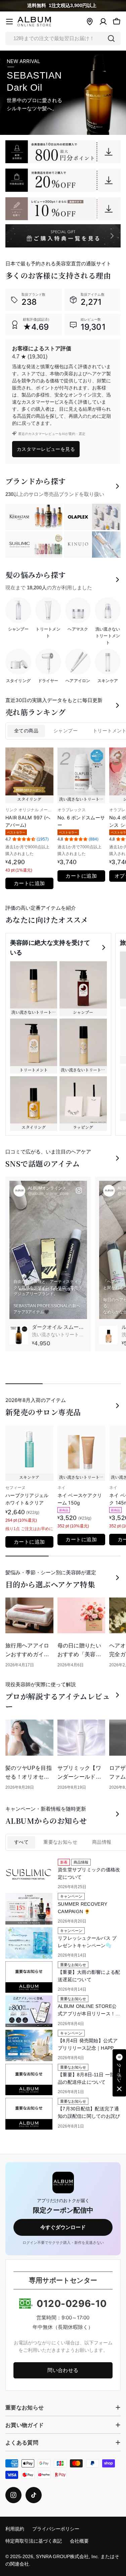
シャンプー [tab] (66, 731)
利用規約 (15, 2529)
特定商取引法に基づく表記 (34, 2541)
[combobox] (63, 38)
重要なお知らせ (60, 1842)
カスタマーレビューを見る (46, 449)
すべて (21, 1842)
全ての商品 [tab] (26, 731)
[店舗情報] (90, 22)
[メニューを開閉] (9, 22)
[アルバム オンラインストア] (63, 152)
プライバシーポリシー (56, 2529)
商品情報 (102, 1842)
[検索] (111, 38)
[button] (119, 2073)
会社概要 (79, 2541)
